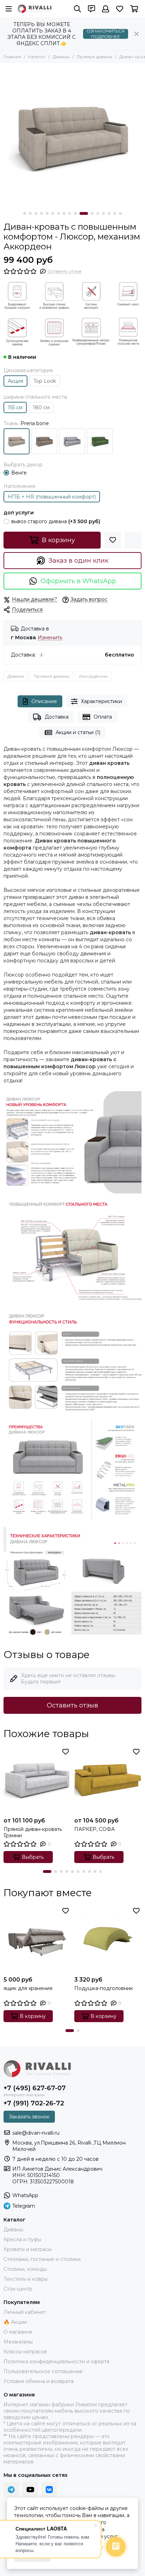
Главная (12, 57)
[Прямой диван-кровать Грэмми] (37, 1780)
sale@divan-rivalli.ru (36, 2133)
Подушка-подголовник (104, 1988)
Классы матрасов (25, 2352)
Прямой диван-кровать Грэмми (33, 1832)
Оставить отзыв (72, 1705)
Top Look (45, 381)
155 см (15, 407)
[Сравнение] (133, 540)
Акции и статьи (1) (78, 732)
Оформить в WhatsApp (78, 581)
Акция (15, 381)
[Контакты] (92, 9)
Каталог (37, 57)
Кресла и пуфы (22, 2239)
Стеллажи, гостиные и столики (42, 2259)
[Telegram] (11, 2490)
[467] (100, 441)
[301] (44, 441)
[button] (25, 213)
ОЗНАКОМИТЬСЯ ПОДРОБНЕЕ (106, 34)
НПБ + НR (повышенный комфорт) (52, 497)
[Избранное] (113, 540)
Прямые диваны (94, 57)
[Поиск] (77, 9)
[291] (17, 441)
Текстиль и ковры (26, 2279)
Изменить (50, 638)
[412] (72, 441)
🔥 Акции (15, 2322)
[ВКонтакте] (49, 2490)
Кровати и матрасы (28, 2249)
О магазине (18, 2332)
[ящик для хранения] (37, 1939)
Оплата (103, 717)
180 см (41, 407)
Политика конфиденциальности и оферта (56, 2362)
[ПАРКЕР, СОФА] (108, 1780)
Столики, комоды (25, 2269)
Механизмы (18, 2342)
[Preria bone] (72, 136)
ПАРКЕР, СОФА (94, 1829)
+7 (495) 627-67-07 (35, 2088)
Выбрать (33, 1857)
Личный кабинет (25, 2312)
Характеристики (102, 701)
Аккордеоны (93, 676)
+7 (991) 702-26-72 (34, 2103)
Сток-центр (18, 2289)
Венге (19, 473)
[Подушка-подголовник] (108, 1939)
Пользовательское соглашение (43, 2371)
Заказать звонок (29, 2117)
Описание (44, 701)
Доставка (57, 717)
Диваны (61, 57)
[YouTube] (30, 2490)
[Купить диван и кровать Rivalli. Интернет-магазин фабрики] (34, 9)
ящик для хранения (28, 1988)
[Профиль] (106, 9)
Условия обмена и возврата (39, 2381)
